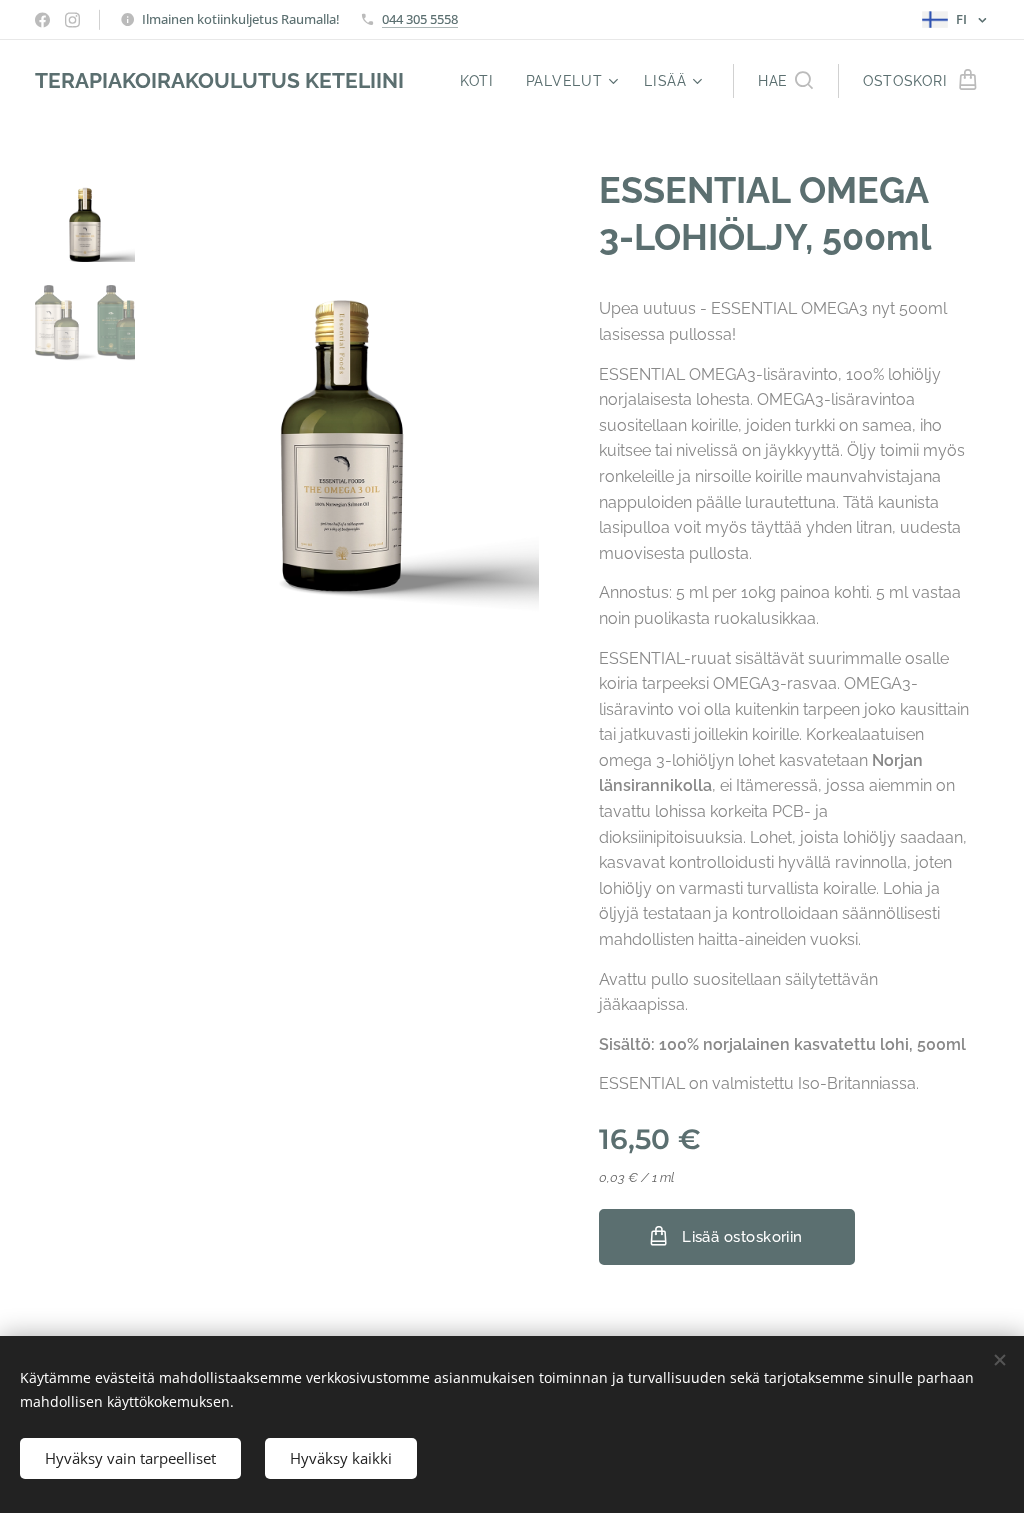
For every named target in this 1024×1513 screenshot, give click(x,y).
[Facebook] (42, 20)
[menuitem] (482, 81)
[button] (785, 81)
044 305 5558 (420, 19)
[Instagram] (72, 20)
